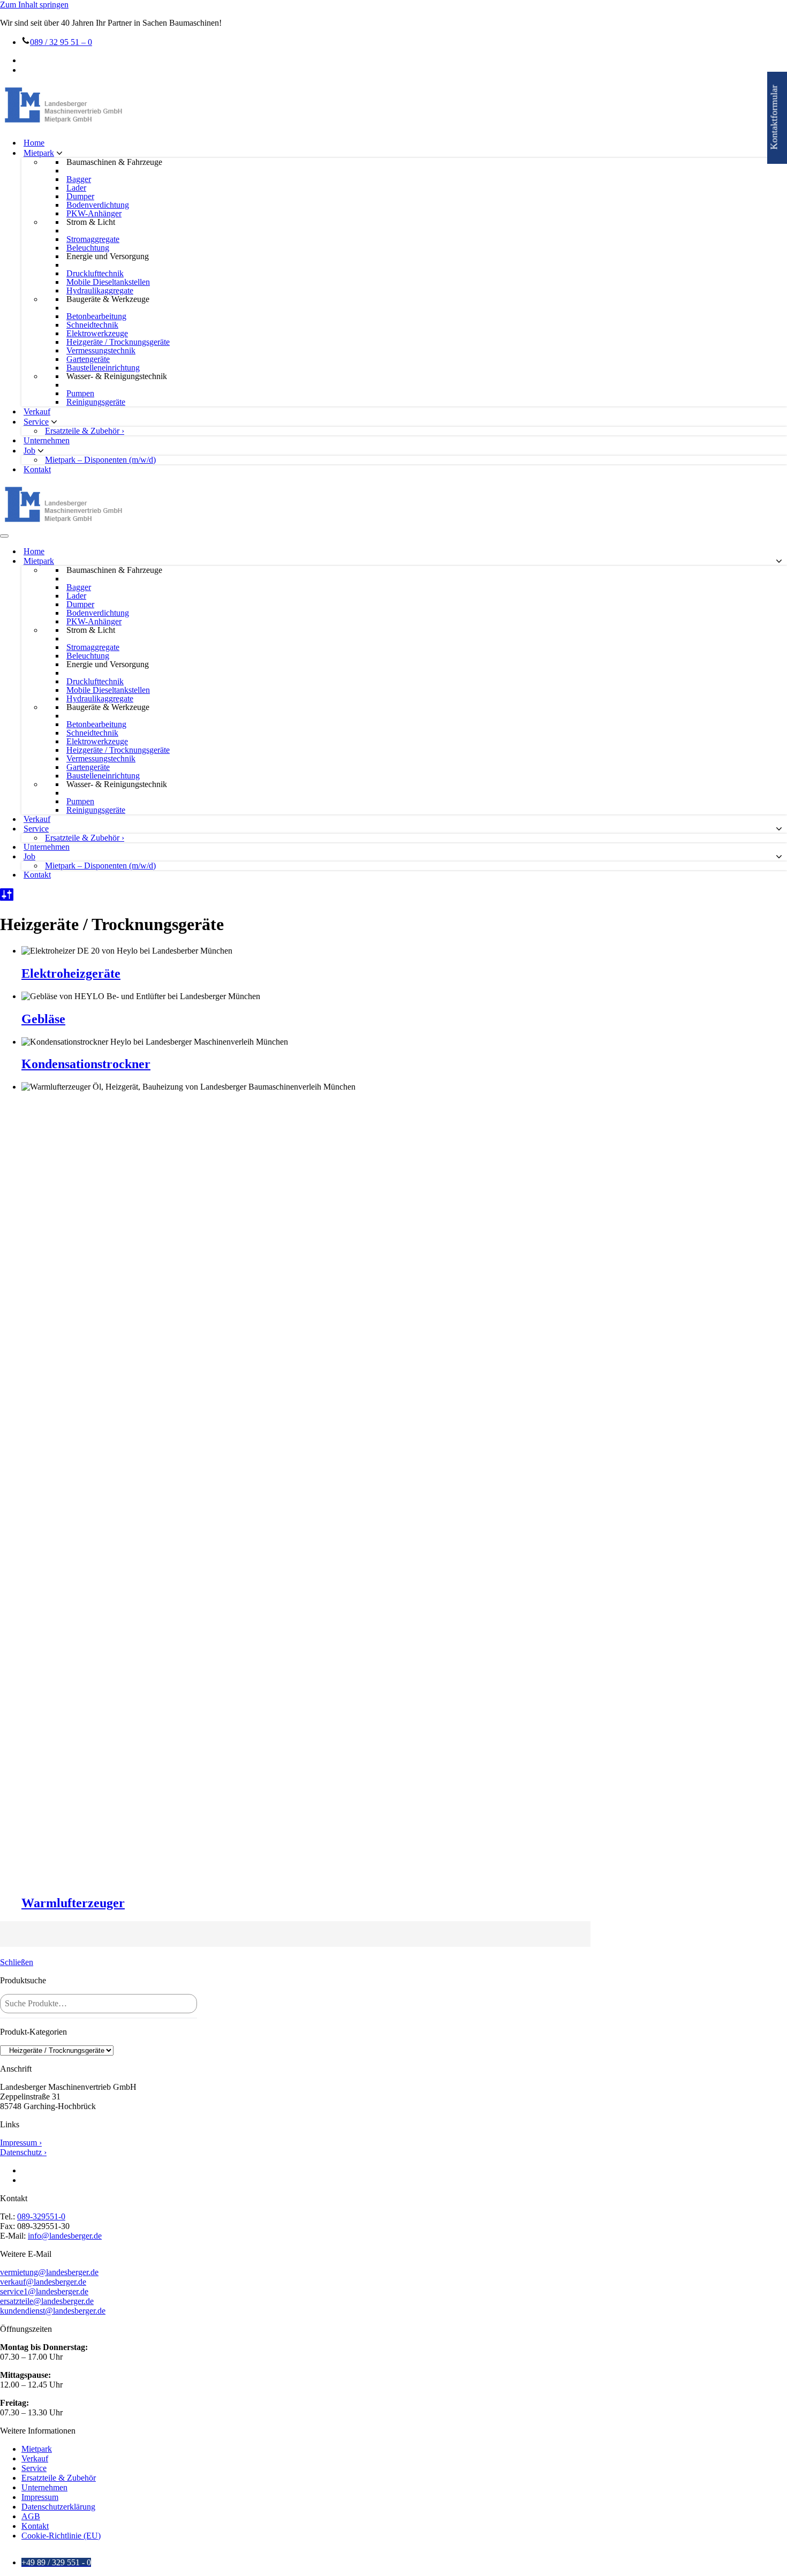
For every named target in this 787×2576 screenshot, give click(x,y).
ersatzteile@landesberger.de (47, 2301)
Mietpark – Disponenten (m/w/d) (100, 460)
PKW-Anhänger (94, 214)
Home (34, 143)
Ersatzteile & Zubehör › (85, 431)
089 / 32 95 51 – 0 (61, 42)
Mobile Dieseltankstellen (108, 282)
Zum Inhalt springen (34, 5)
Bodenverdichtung (98, 205)
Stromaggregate (93, 239)
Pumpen (80, 394)
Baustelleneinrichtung (103, 368)
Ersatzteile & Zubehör (59, 2478)
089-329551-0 (41, 2216)
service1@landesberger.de (44, 2291)
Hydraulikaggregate (100, 291)
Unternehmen (47, 440)
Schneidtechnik (92, 325)
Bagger (79, 179)
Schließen (17, 1962)
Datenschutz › (23, 2152)
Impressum (40, 2497)
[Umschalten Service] (779, 829)
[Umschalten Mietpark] (779, 561)
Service (34, 2468)
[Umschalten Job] (779, 857)
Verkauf (37, 411)
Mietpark (37, 2449)
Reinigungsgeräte (96, 402)
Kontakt (37, 469)
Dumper (80, 197)
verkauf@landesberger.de (43, 2282)
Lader (76, 188)
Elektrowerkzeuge (97, 334)
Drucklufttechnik (95, 274)
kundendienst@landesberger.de (53, 2311)
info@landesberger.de (65, 2236)
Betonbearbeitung (96, 316)
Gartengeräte (88, 359)
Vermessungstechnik (101, 351)
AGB (31, 2516)
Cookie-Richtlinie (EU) (61, 2536)
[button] (59, 153)
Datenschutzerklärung (58, 2507)
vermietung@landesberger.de (49, 2272)
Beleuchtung (88, 248)
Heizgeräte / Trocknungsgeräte (118, 342)
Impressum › (21, 2143)
